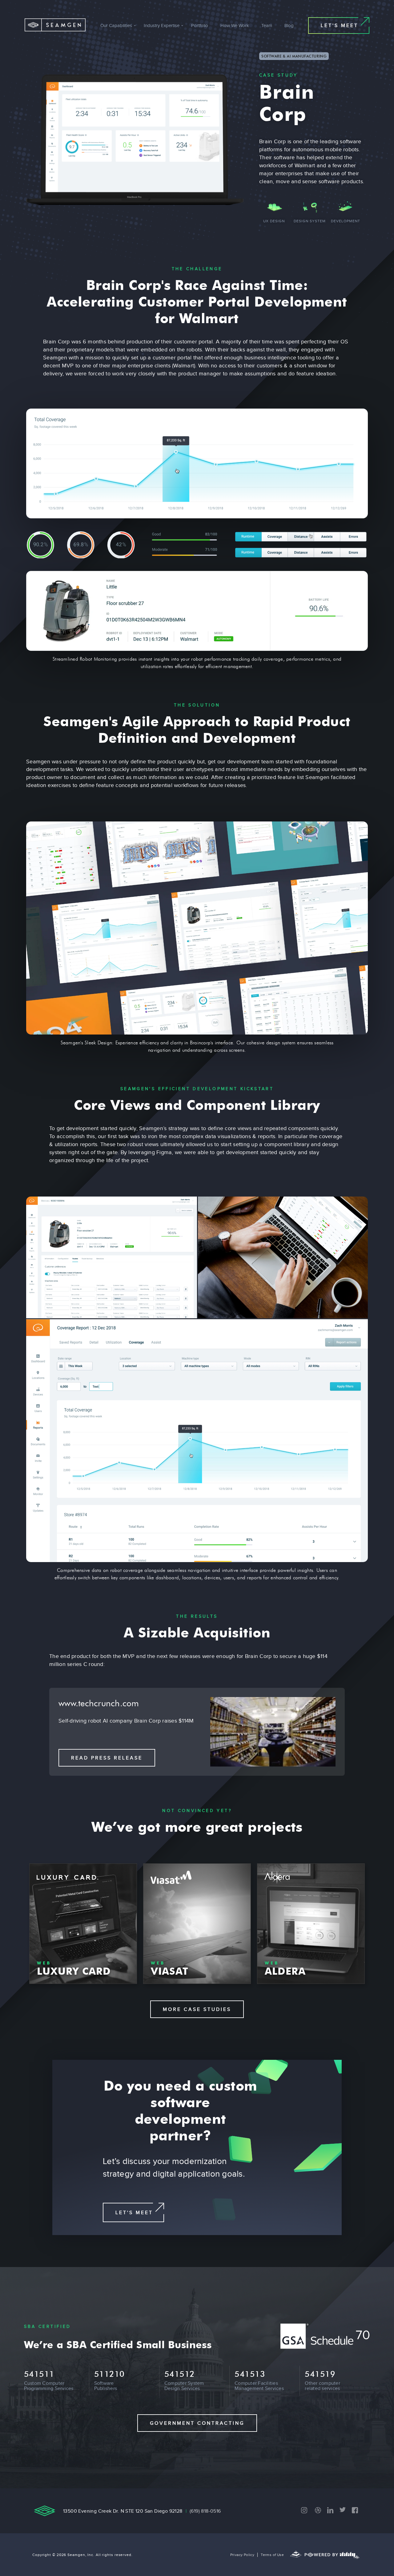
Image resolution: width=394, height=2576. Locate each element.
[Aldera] (311, 1924)
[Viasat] (197, 1924)
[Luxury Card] (83, 1924)
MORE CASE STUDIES (197, 2009)
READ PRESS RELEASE (107, 1758)
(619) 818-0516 (205, 2511)
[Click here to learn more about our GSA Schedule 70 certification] (325, 2347)
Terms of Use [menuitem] (272, 2555)
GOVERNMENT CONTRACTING (197, 2423)
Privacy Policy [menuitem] (242, 2555)
